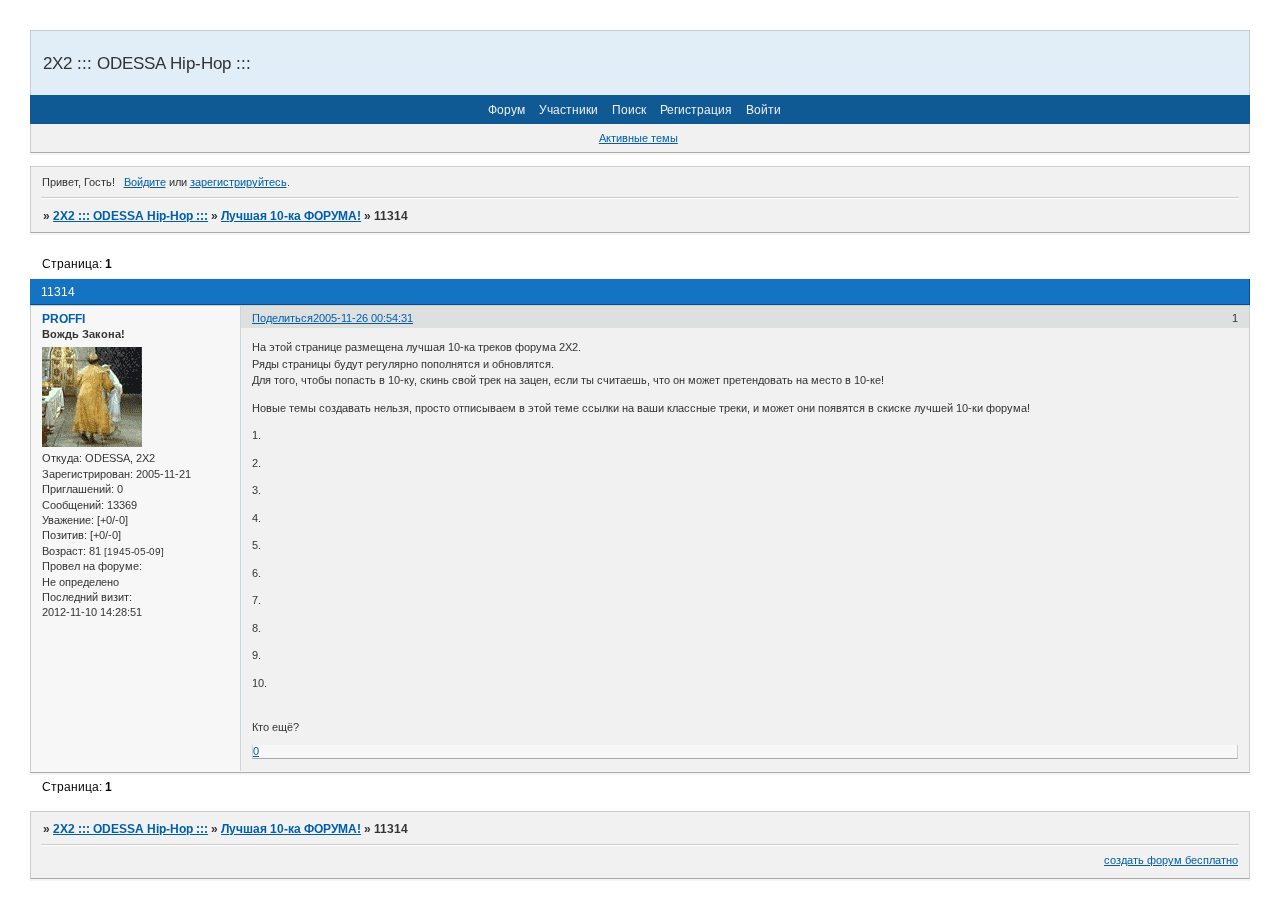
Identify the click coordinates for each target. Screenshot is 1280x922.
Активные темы (638, 138)
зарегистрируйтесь (238, 182)
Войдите (145, 182)
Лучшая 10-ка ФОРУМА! (291, 216)
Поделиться (282, 318)
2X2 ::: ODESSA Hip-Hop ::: (130, 216)
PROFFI (63, 319)
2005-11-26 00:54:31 (363, 318)
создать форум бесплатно (1171, 860)
